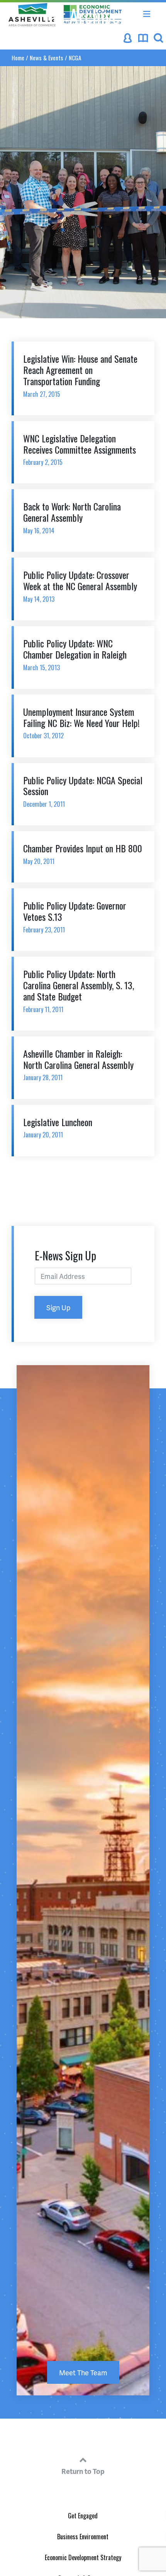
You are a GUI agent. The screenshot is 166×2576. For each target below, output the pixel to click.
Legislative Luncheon (58, 1127)
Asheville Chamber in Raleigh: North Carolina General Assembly (78, 1064)
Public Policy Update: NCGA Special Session (83, 791)
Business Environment (83, 2537)
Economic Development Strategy (83, 2557)
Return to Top (83, 2471)
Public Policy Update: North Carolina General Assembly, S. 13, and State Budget (79, 990)
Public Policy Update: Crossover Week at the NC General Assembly (80, 586)
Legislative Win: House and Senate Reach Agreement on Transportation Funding (80, 375)
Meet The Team (83, 2372)
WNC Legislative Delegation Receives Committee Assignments (80, 449)
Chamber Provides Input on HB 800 (83, 854)
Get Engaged (83, 2516)
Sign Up (58, 1307)
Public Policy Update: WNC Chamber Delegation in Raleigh (75, 654)
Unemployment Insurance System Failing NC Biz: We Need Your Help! (81, 723)
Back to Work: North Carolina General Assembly (72, 517)
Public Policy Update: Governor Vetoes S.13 (75, 916)
